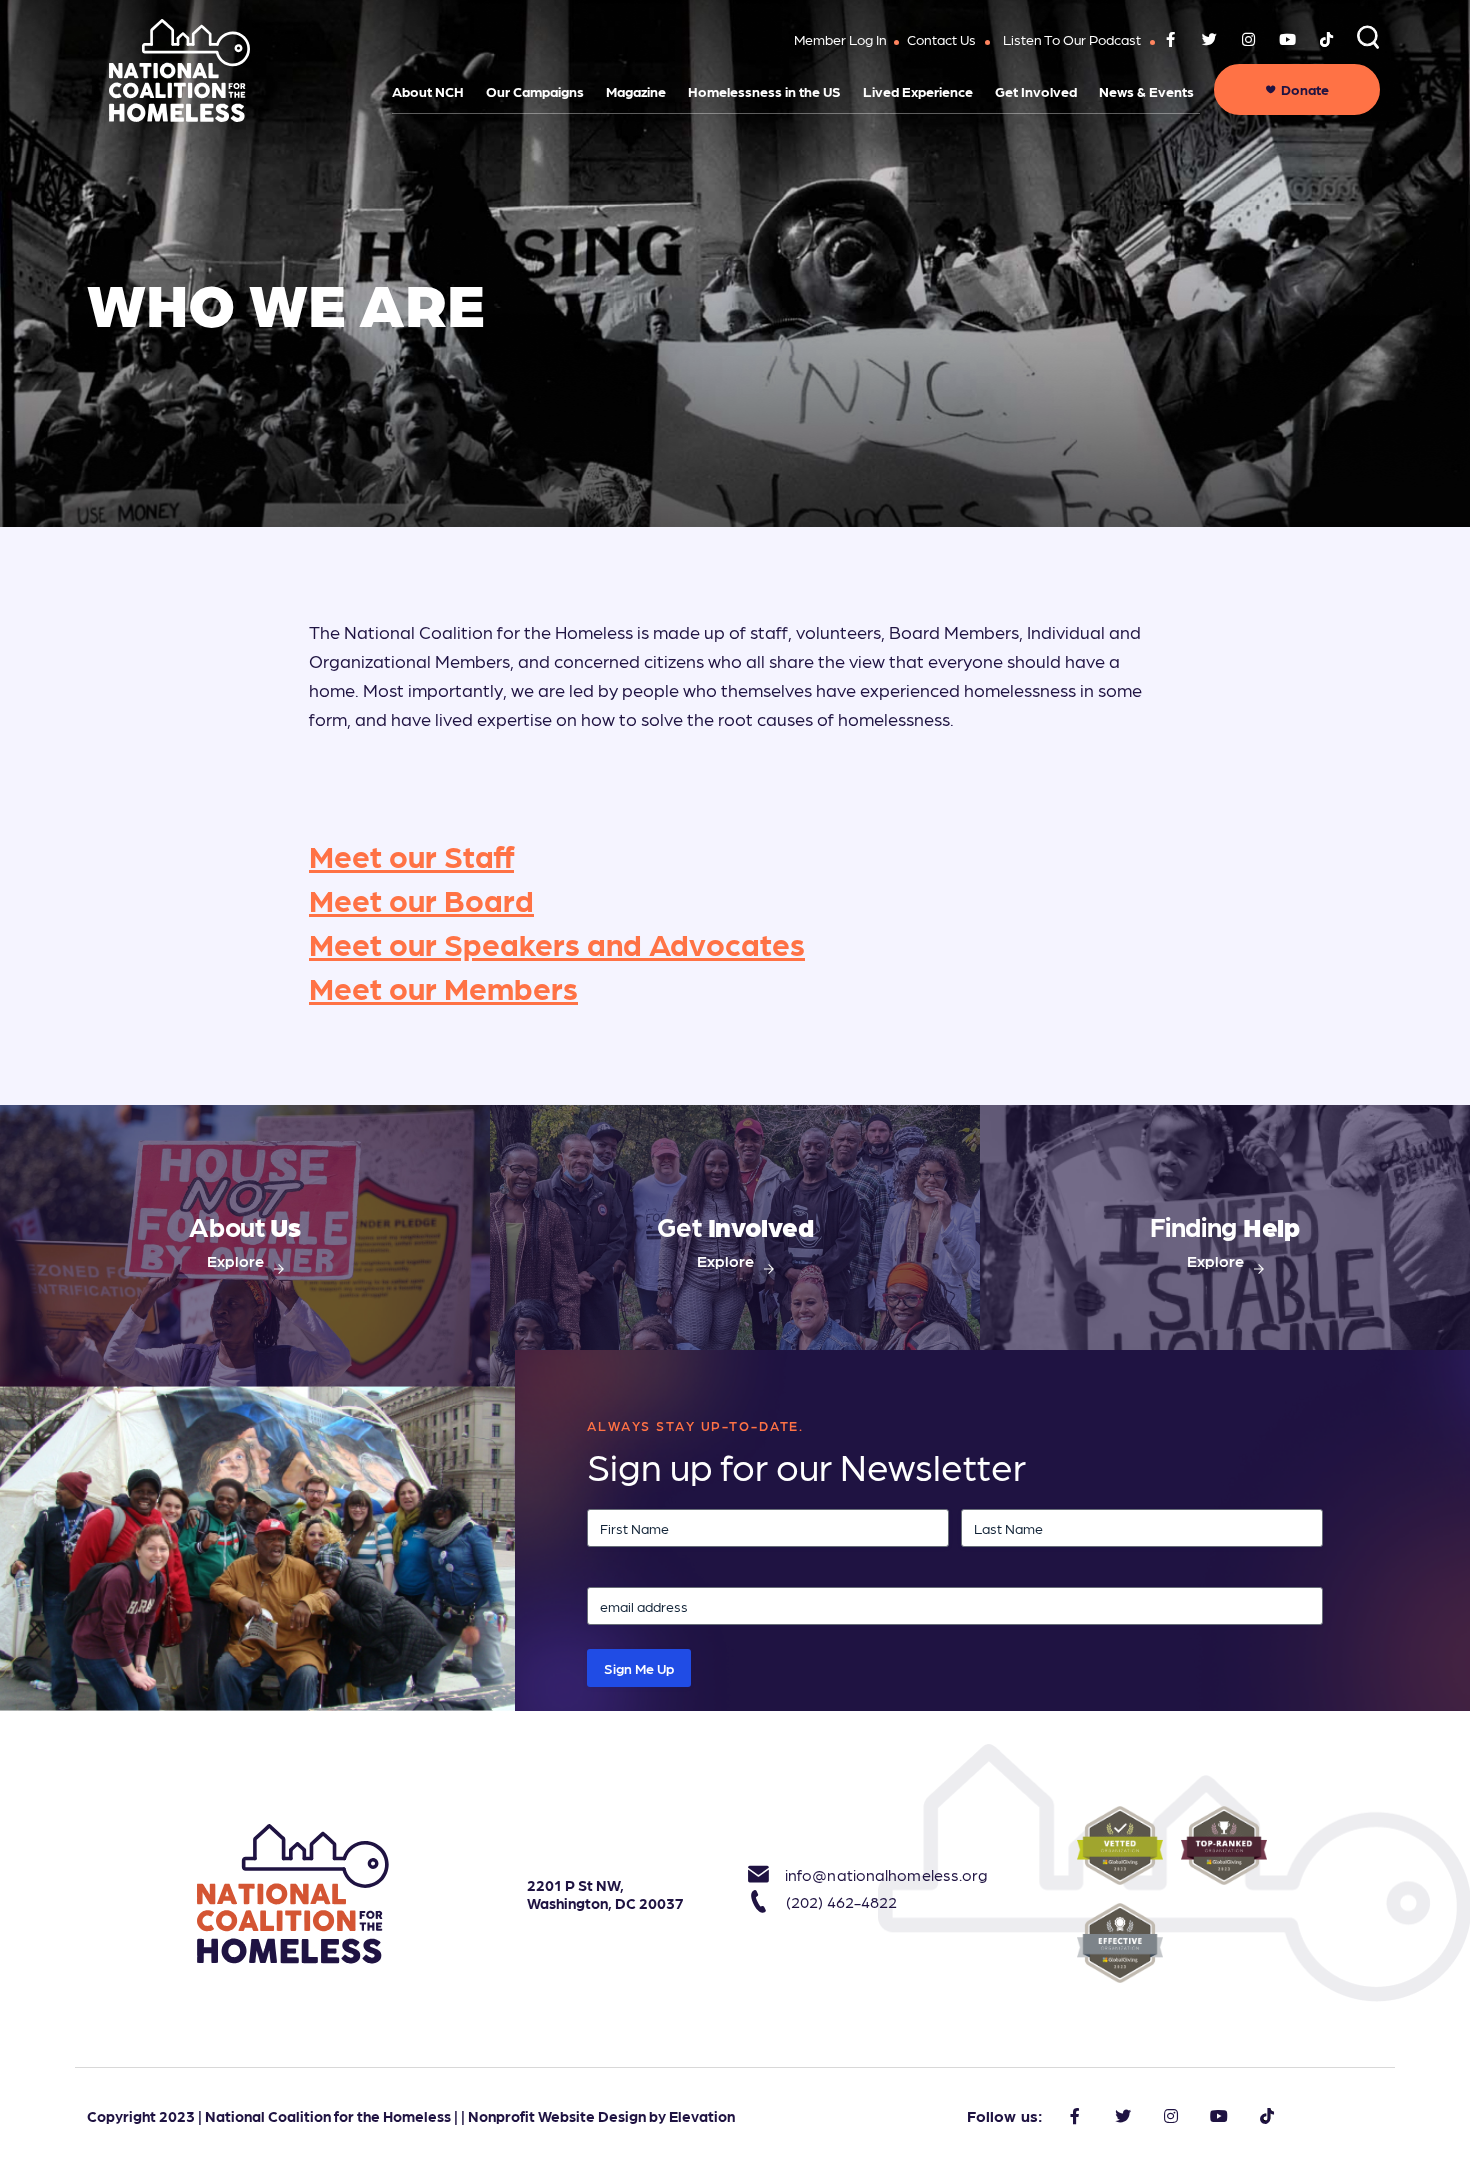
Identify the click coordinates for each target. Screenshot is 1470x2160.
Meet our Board (421, 898)
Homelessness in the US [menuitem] (764, 91)
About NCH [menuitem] (428, 91)
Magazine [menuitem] (636, 91)
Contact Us (941, 39)
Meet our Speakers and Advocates (557, 942)
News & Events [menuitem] (1146, 91)
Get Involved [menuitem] (1036, 91)
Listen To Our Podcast (1072, 39)
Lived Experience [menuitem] (918, 91)
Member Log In (840, 39)
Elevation (702, 2116)
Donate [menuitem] (1305, 89)
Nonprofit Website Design (557, 2116)
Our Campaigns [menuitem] (535, 91)
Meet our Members (443, 986)
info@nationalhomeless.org (864, 1874)
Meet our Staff (411, 854)
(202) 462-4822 (841, 1901)
